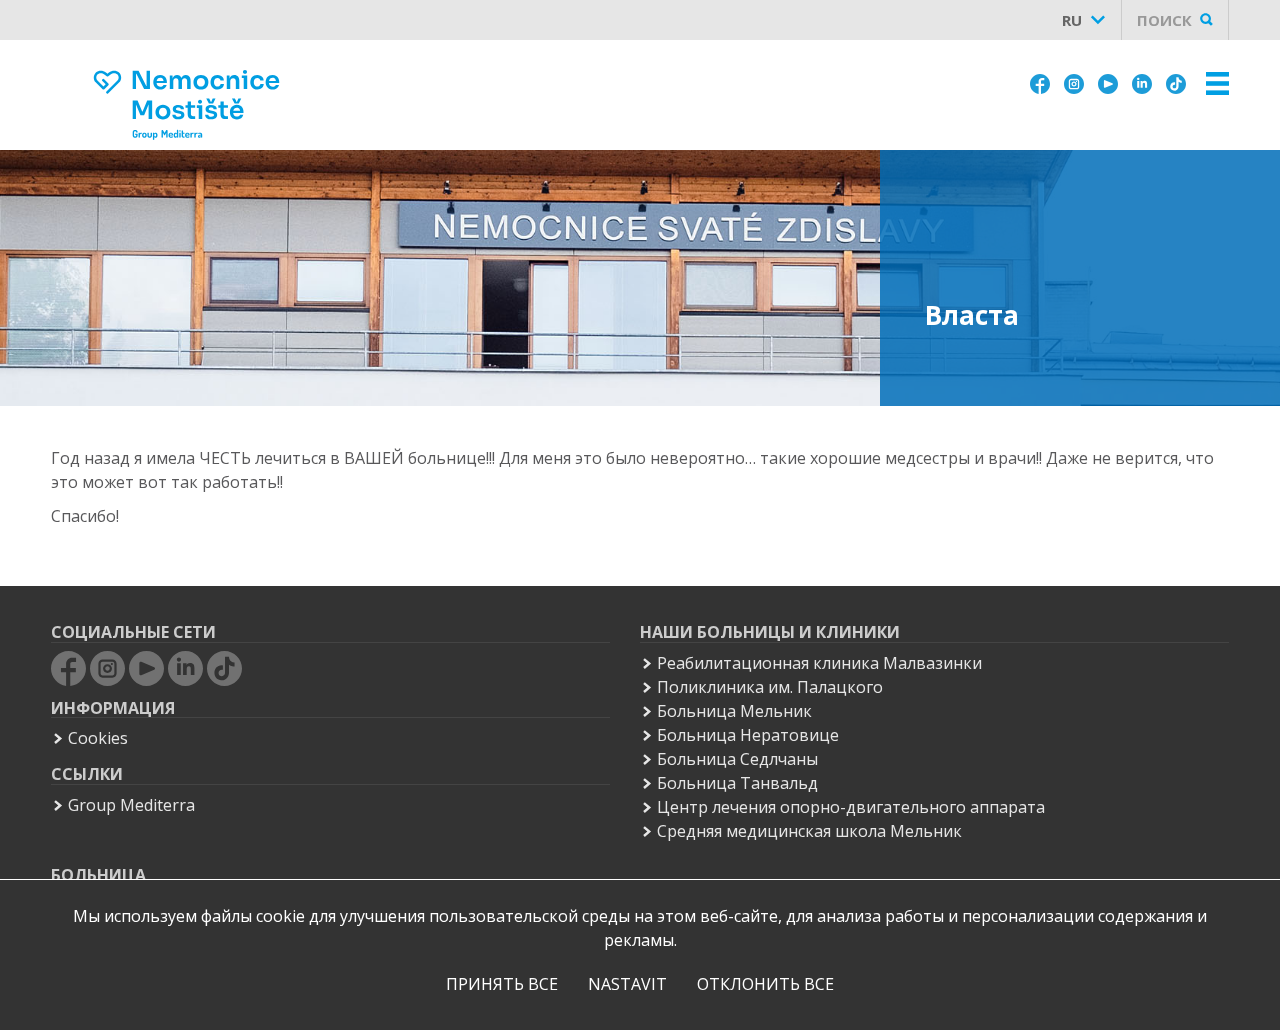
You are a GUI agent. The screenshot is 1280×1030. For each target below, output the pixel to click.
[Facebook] (1040, 82)
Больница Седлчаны (737, 759)
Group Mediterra (131, 805)
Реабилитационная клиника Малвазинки (819, 663)
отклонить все (765, 984)
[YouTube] (1108, 82)
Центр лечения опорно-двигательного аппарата (851, 807)
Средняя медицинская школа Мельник (809, 831)
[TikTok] (1176, 82)
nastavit (627, 984)
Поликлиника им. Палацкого (770, 687)
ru (1072, 20)
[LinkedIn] (1142, 82)
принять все (502, 984)
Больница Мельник (734, 711)
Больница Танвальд (737, 783)
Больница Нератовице (748, 735)
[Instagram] (1074, 82)
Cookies (98, 738)
